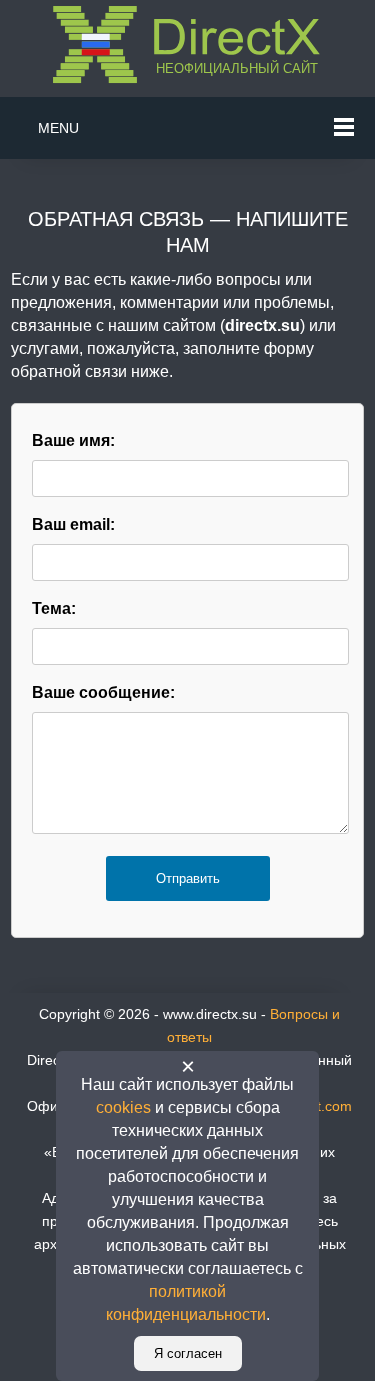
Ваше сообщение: (103, 692)
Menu (58, 128)
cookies (123, 1107)
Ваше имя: (73, 440)
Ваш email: (73, 524)
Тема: (54, 608)
